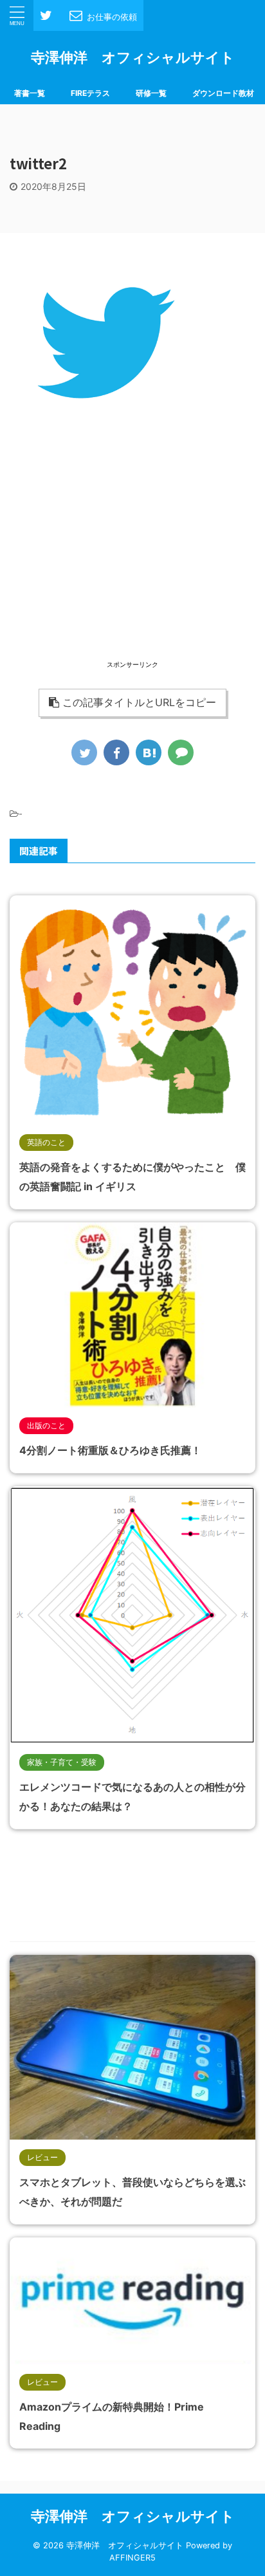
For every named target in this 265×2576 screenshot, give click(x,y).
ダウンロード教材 (223, 93)
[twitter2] (149, 752)
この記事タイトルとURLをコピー (139, 702)
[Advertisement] (132, 568)
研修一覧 (151, 93)
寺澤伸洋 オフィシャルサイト (133, 57)
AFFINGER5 (132, 2558)
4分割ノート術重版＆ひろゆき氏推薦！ (110, 1450)
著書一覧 (30, 93)
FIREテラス (90, 93)
